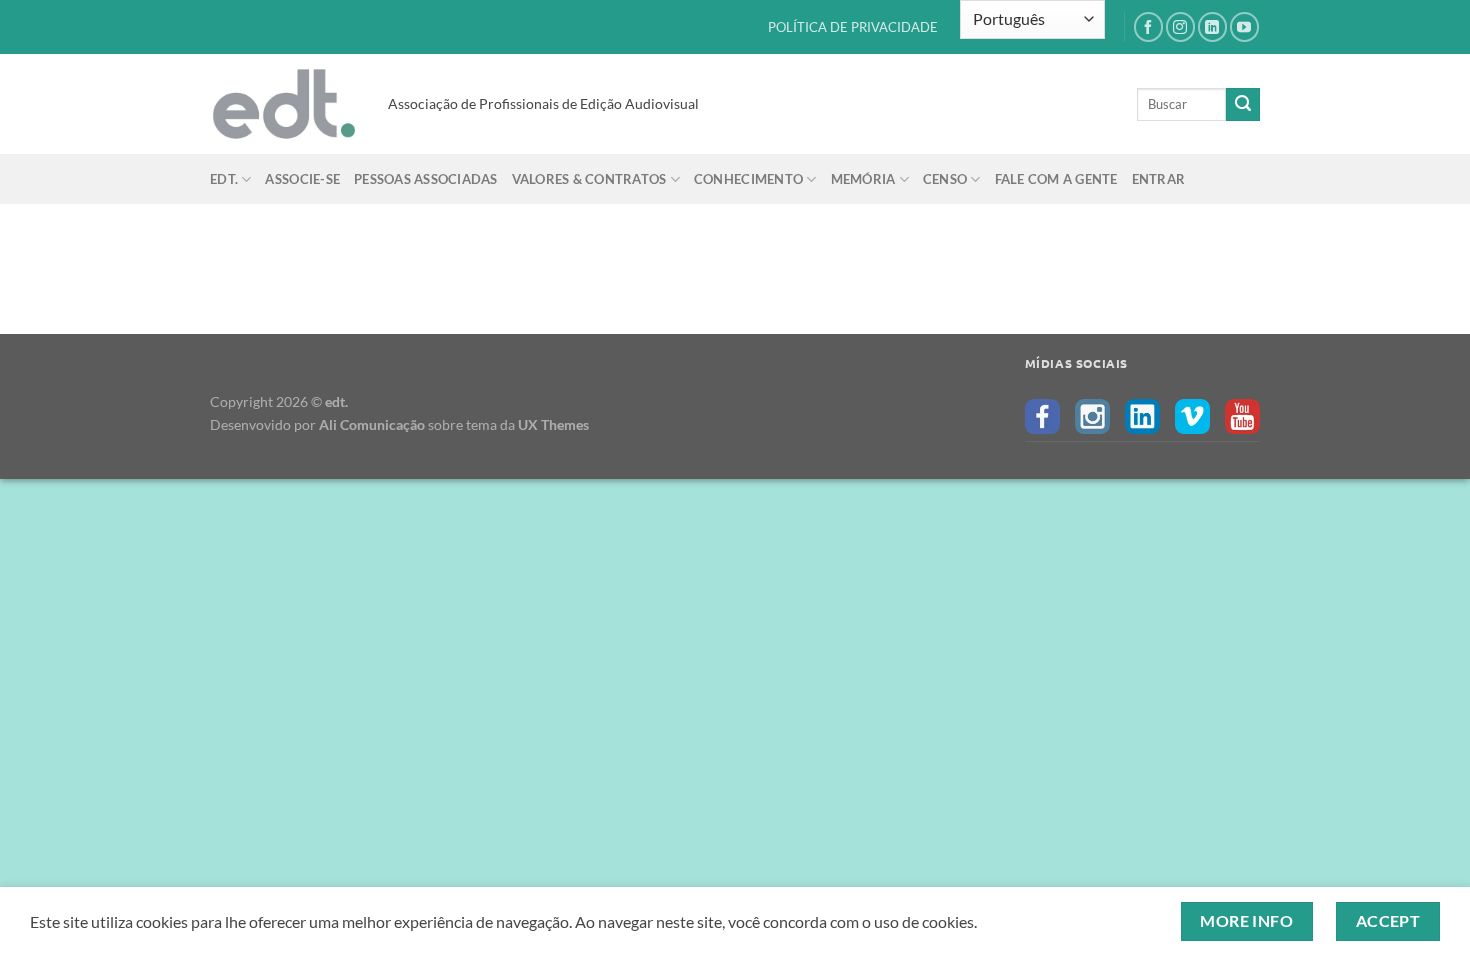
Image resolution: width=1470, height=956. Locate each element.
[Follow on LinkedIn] (1212, 26)
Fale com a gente (1056, 179)
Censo (945, 179)
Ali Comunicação (372, 424)
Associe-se (302, 179)
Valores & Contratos (589, 179)
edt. (224, 179)
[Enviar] (1243, 105)
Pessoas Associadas (426, 179)
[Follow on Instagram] (1180, 26)
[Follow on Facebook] (1148, 26)
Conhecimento (748, 179)
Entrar (1159, 179)
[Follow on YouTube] (1244, 26)
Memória (863, 179)
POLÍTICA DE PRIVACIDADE (853, 27)
